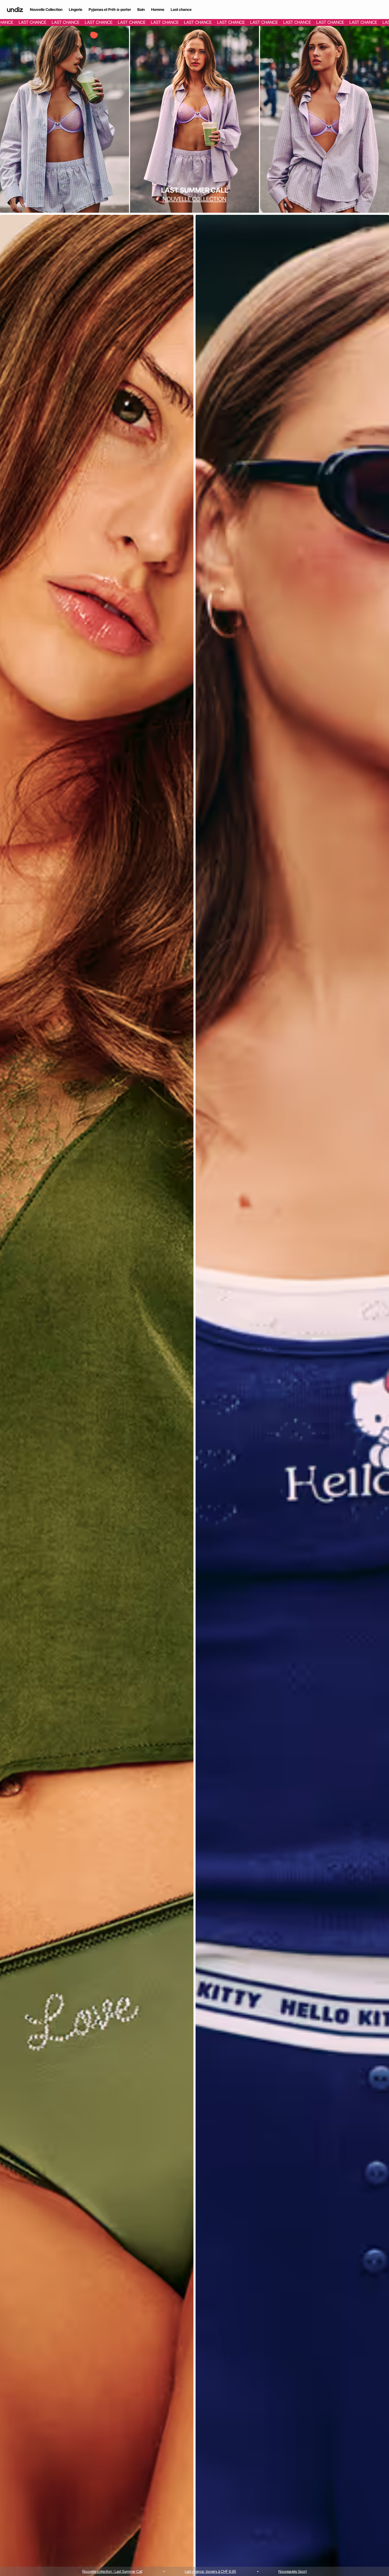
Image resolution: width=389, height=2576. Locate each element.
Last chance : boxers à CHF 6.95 (210, 2571)
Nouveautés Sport (293, 2571)
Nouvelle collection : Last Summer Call (112, 2571)
